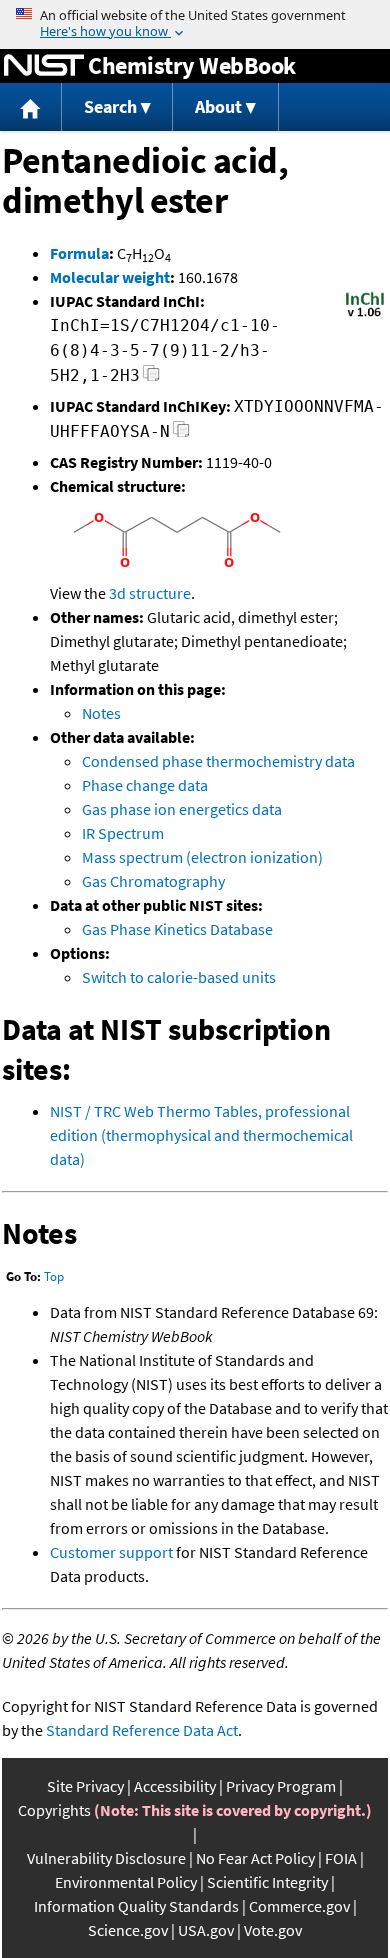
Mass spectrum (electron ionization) (202, 857)
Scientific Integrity (267, 1882)
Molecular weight (110, 277)
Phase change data (145, 785)
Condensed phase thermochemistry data (218, 761)
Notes (101, 713)
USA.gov (206, 1930)
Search (110, 106)
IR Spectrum (123, 833)
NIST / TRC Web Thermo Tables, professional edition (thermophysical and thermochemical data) (201, 1135)
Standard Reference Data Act (142, 1730)
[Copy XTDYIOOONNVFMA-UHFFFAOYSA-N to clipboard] (181, 434)
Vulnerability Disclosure (106, 1858)
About (218, 106)
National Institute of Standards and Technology (44, 66)
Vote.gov (273, 1930)
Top (54, 1276)
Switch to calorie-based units (179, 977)
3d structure (150, 593)
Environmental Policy (126, 1882)
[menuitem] (31, 107)
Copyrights (54, 1810)
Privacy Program (281, 1786)
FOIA (341, 1858)
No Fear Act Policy (255, 1858)
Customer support (111, 1552)
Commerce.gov (299, 1906)
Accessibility (175, 1786)
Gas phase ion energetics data (182, 809)
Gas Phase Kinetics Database (177, 929)
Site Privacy (85, 1786)
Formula (79, 253)
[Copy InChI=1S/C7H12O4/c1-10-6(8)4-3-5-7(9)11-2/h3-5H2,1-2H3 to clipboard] (151, 378)
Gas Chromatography (153, 881)
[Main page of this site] (31, 107)
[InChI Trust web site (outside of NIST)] (365, 315)
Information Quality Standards (136, 1906)
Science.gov (128, 1930)
